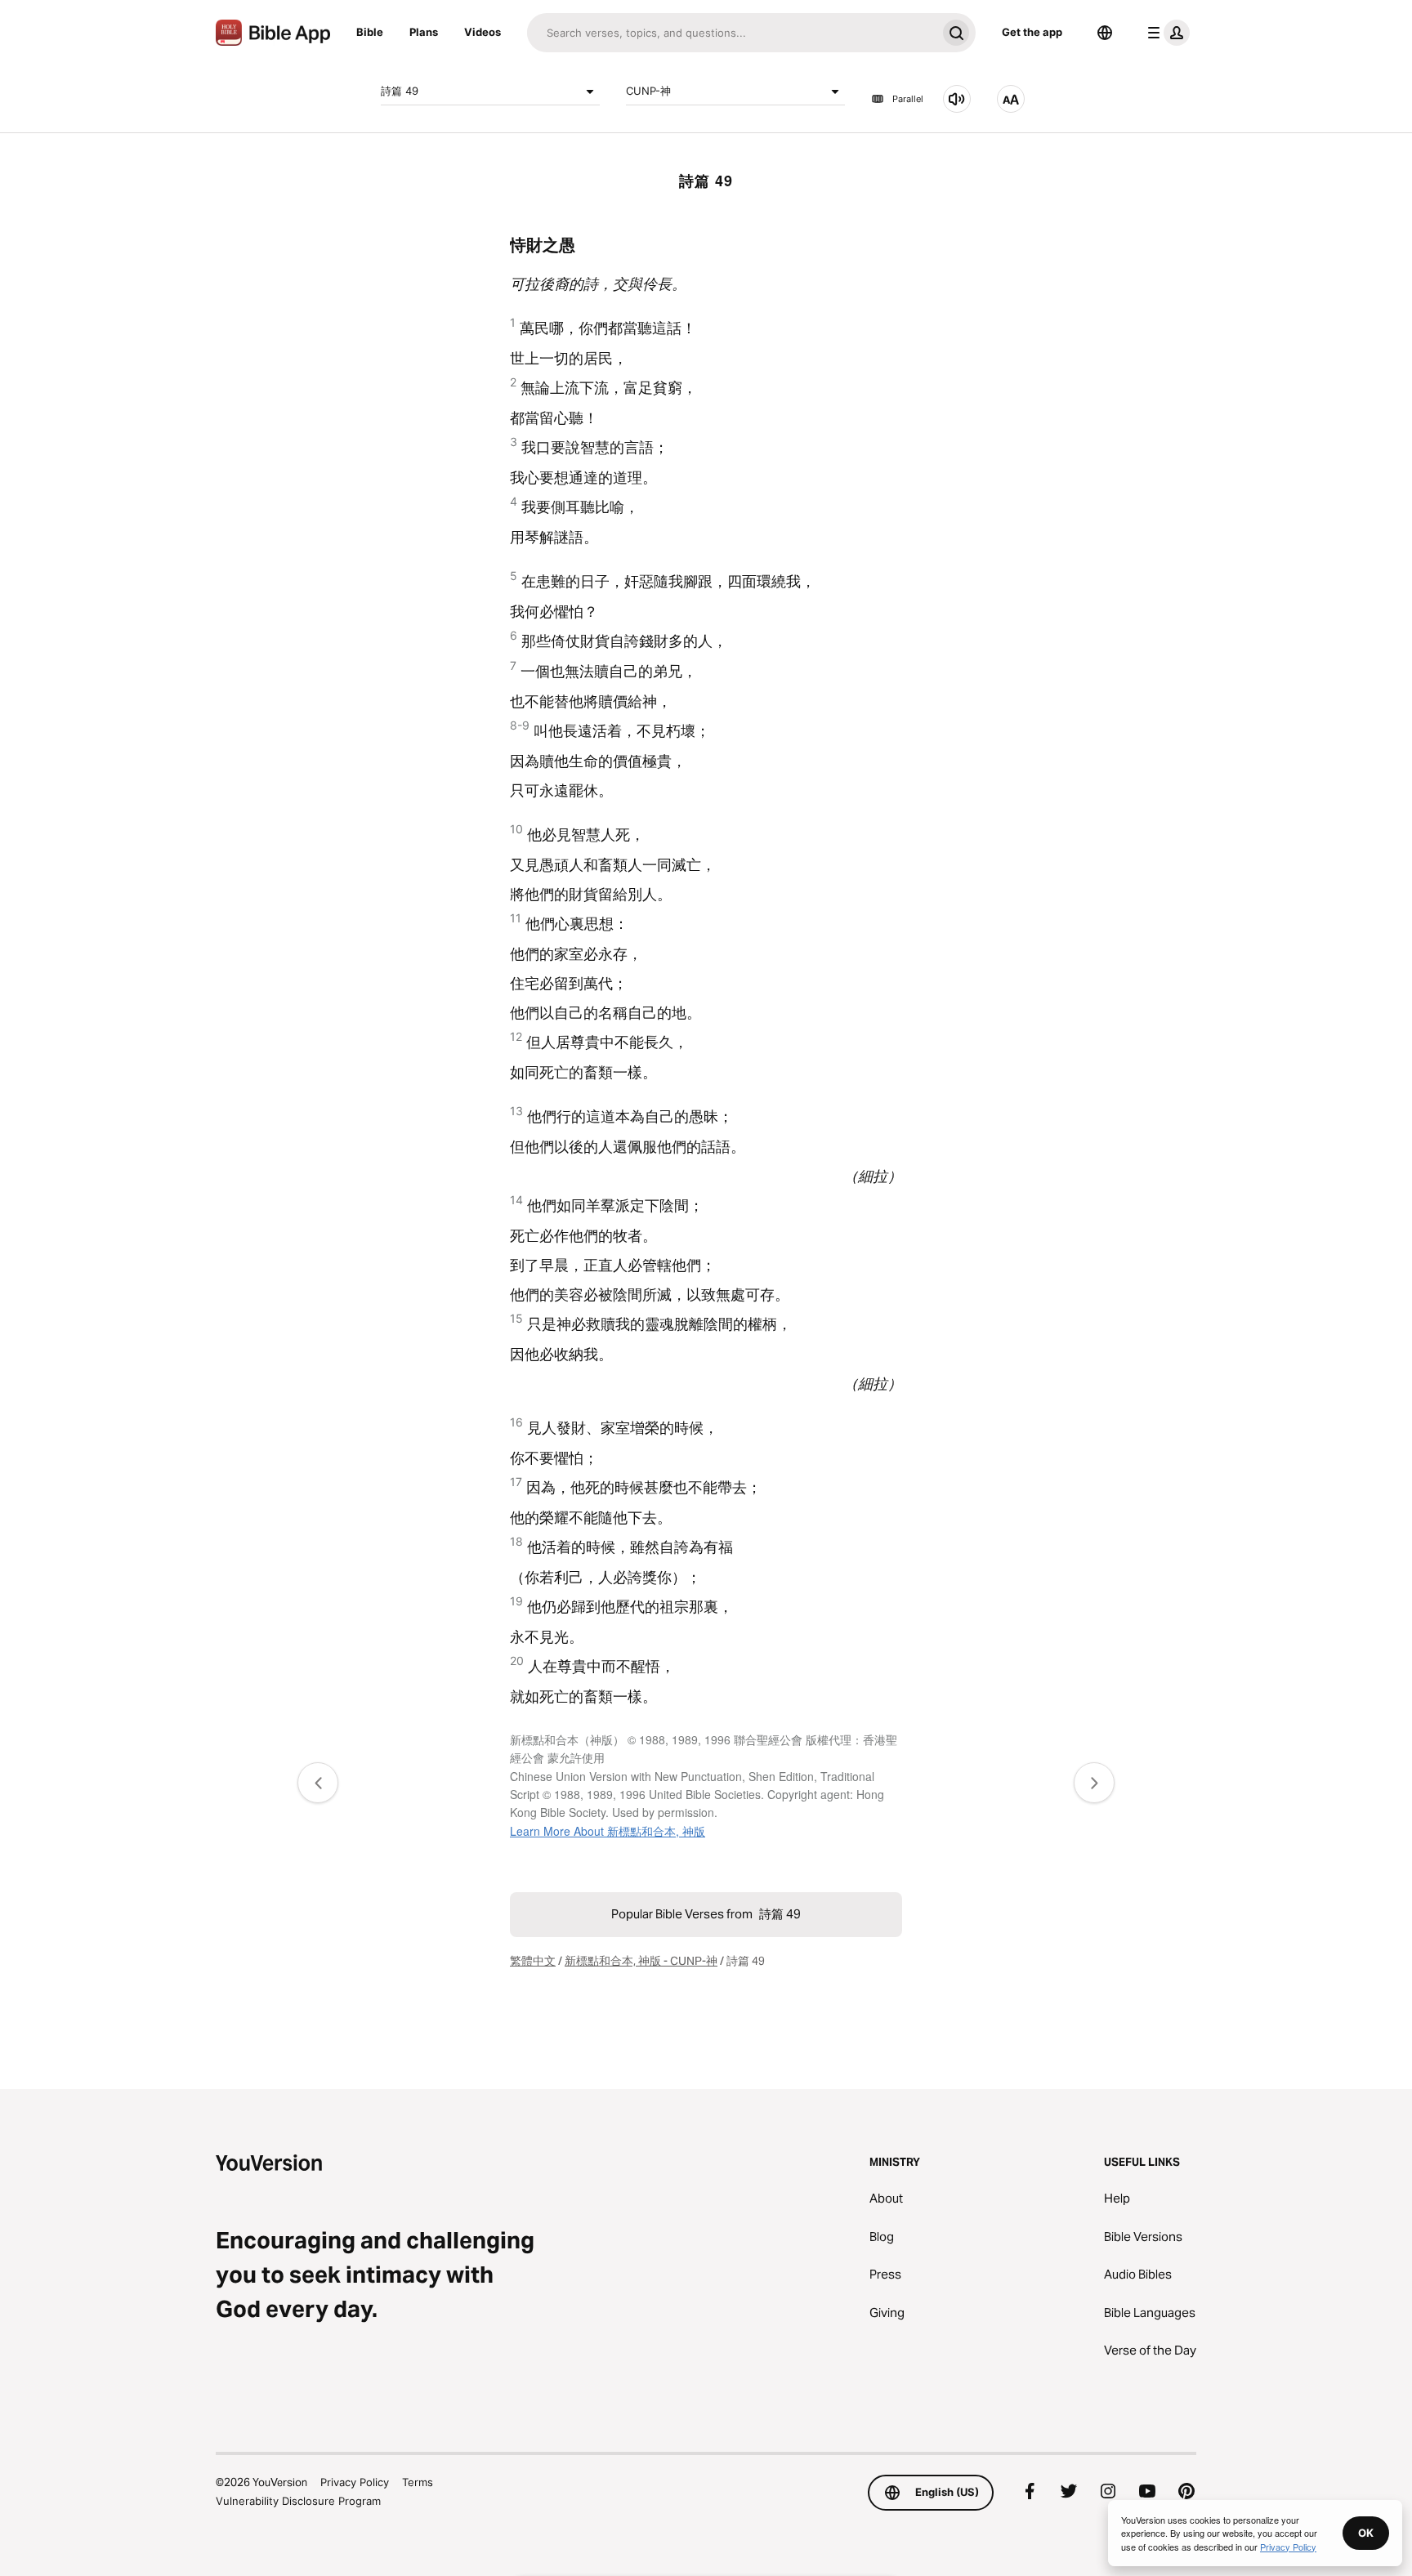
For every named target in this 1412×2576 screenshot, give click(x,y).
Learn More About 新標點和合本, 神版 (608, 1831)
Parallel (908, 99)
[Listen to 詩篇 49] (957, 99)
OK (1366, 2533)
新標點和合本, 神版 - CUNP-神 (641, 1961)
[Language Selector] (1105, 33)
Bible (370, 32)
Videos (483, 32)
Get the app (1032, 32)
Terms (418, 2482)
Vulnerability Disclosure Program (298, 2501)
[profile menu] (1165, 33)
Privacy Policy (355, 2482)
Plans (424, 32)
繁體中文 (533, 1961)
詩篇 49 (400, 91)
